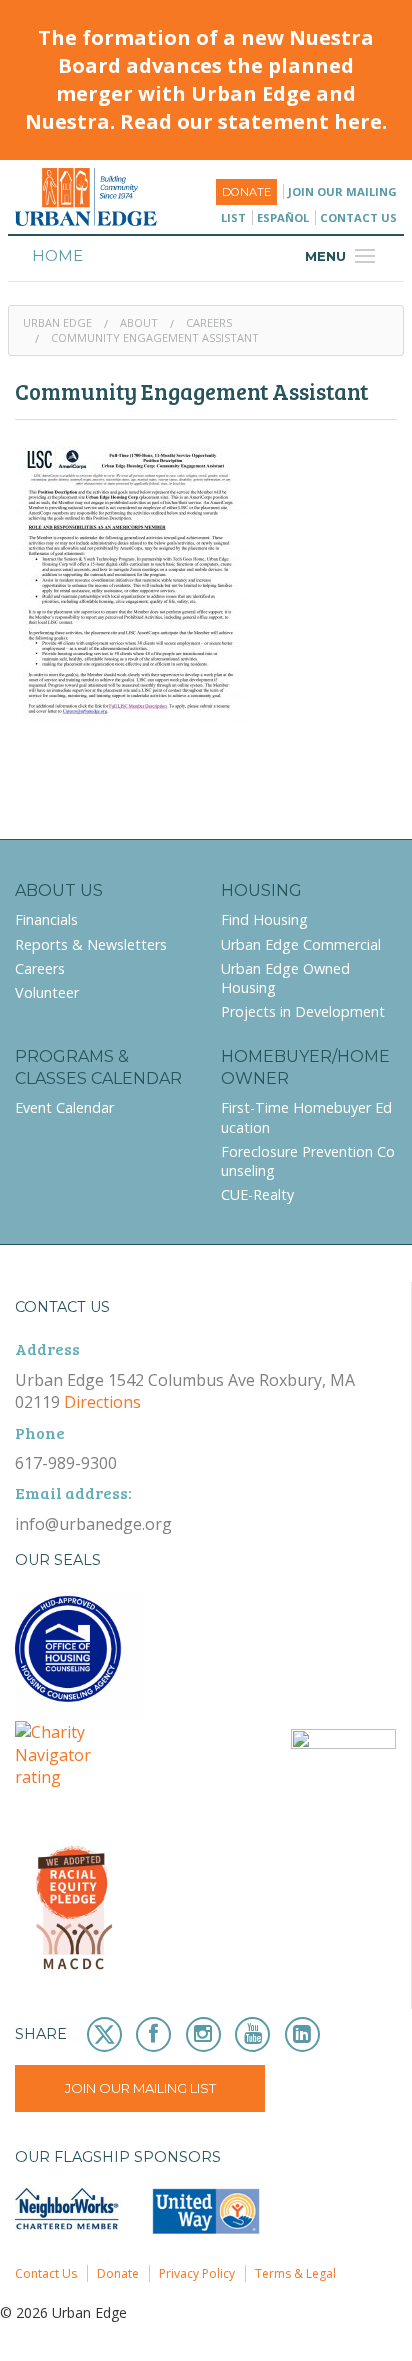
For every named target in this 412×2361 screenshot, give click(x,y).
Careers (209, 322)
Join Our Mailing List (140, 2088)
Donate (246, 192)
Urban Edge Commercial (301, 944)
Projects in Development (303, 1011)
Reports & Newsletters (91, 944)
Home (57, 255)
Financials (46, 919)
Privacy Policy (197, 2273)
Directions (102, 1402)
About (139, 322)
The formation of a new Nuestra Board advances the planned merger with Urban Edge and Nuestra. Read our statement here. (206, 79)
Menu (343, 256)
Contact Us (358, 217)
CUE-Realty (257, 1194)
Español (283, 217)
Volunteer (47, 992)
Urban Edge (57, 322)
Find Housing (264, 919)
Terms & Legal (295, 2273)
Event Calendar (64, 1107)
